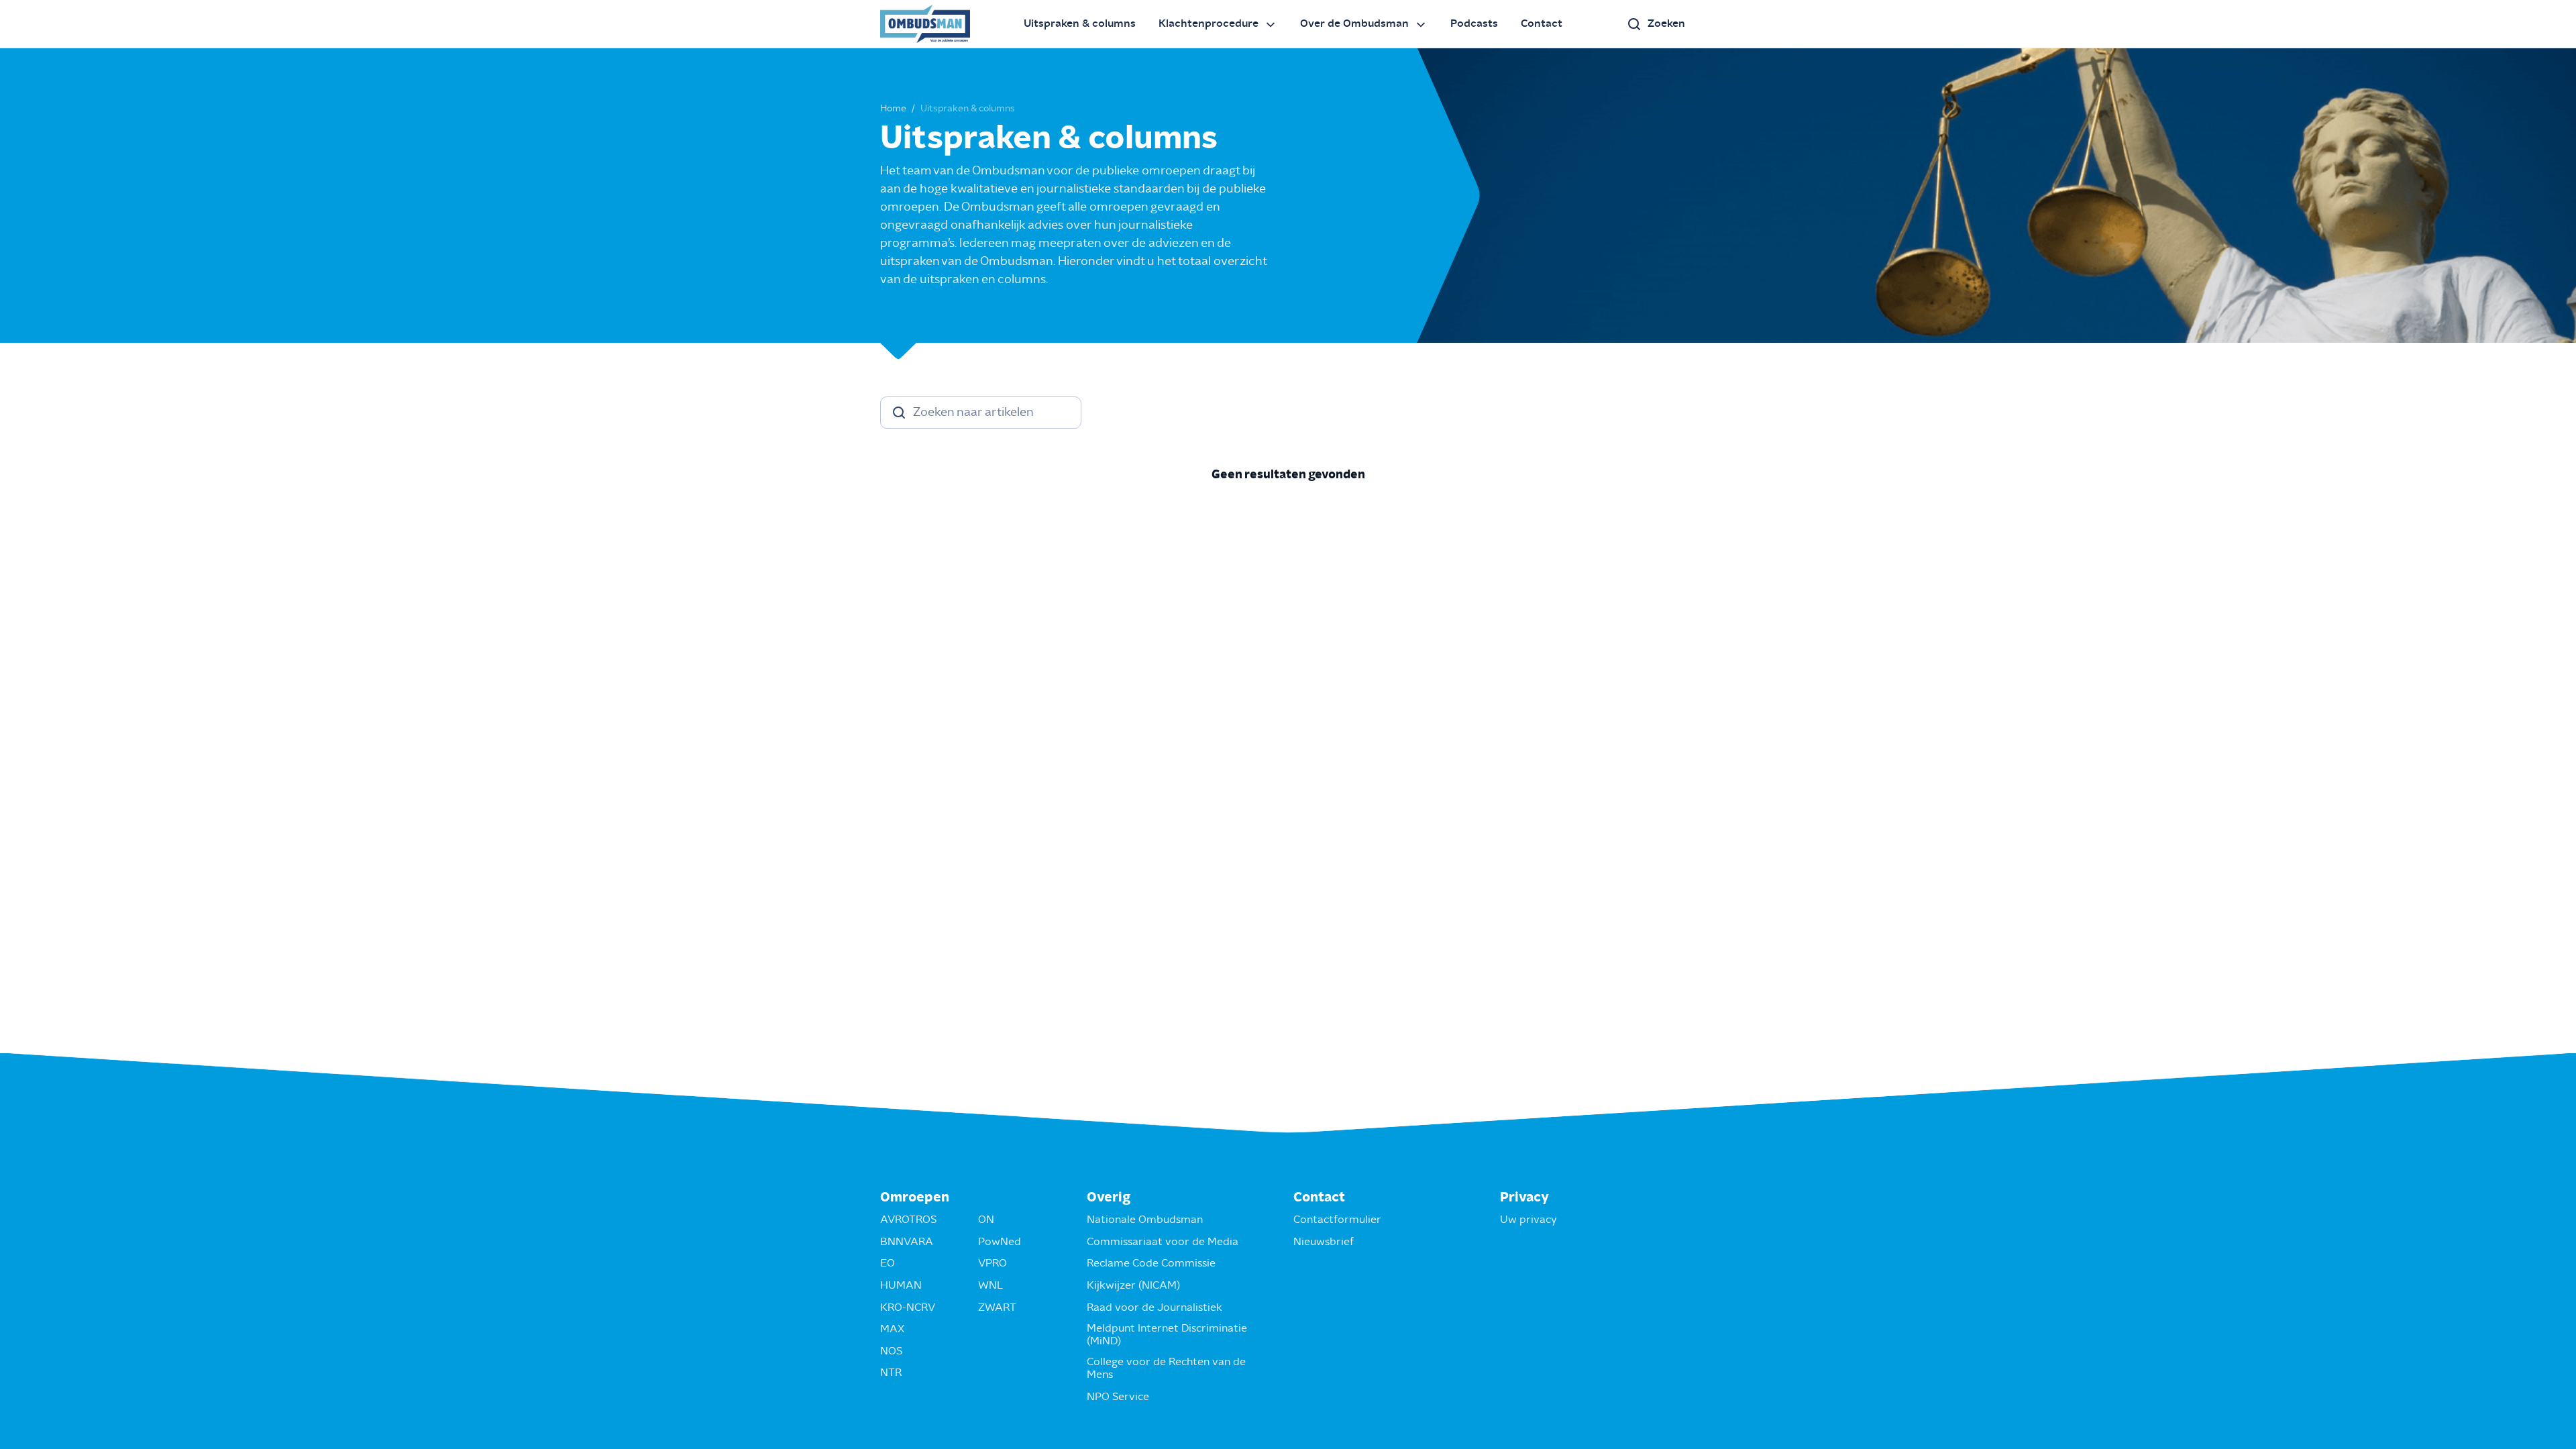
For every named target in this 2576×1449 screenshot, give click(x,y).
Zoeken (1666, 23)
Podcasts (1474, 23)
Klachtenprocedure (1209, 23)
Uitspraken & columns (1080, 23)
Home (893, 109)
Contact (1542, 23)
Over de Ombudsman (1354, 23)
